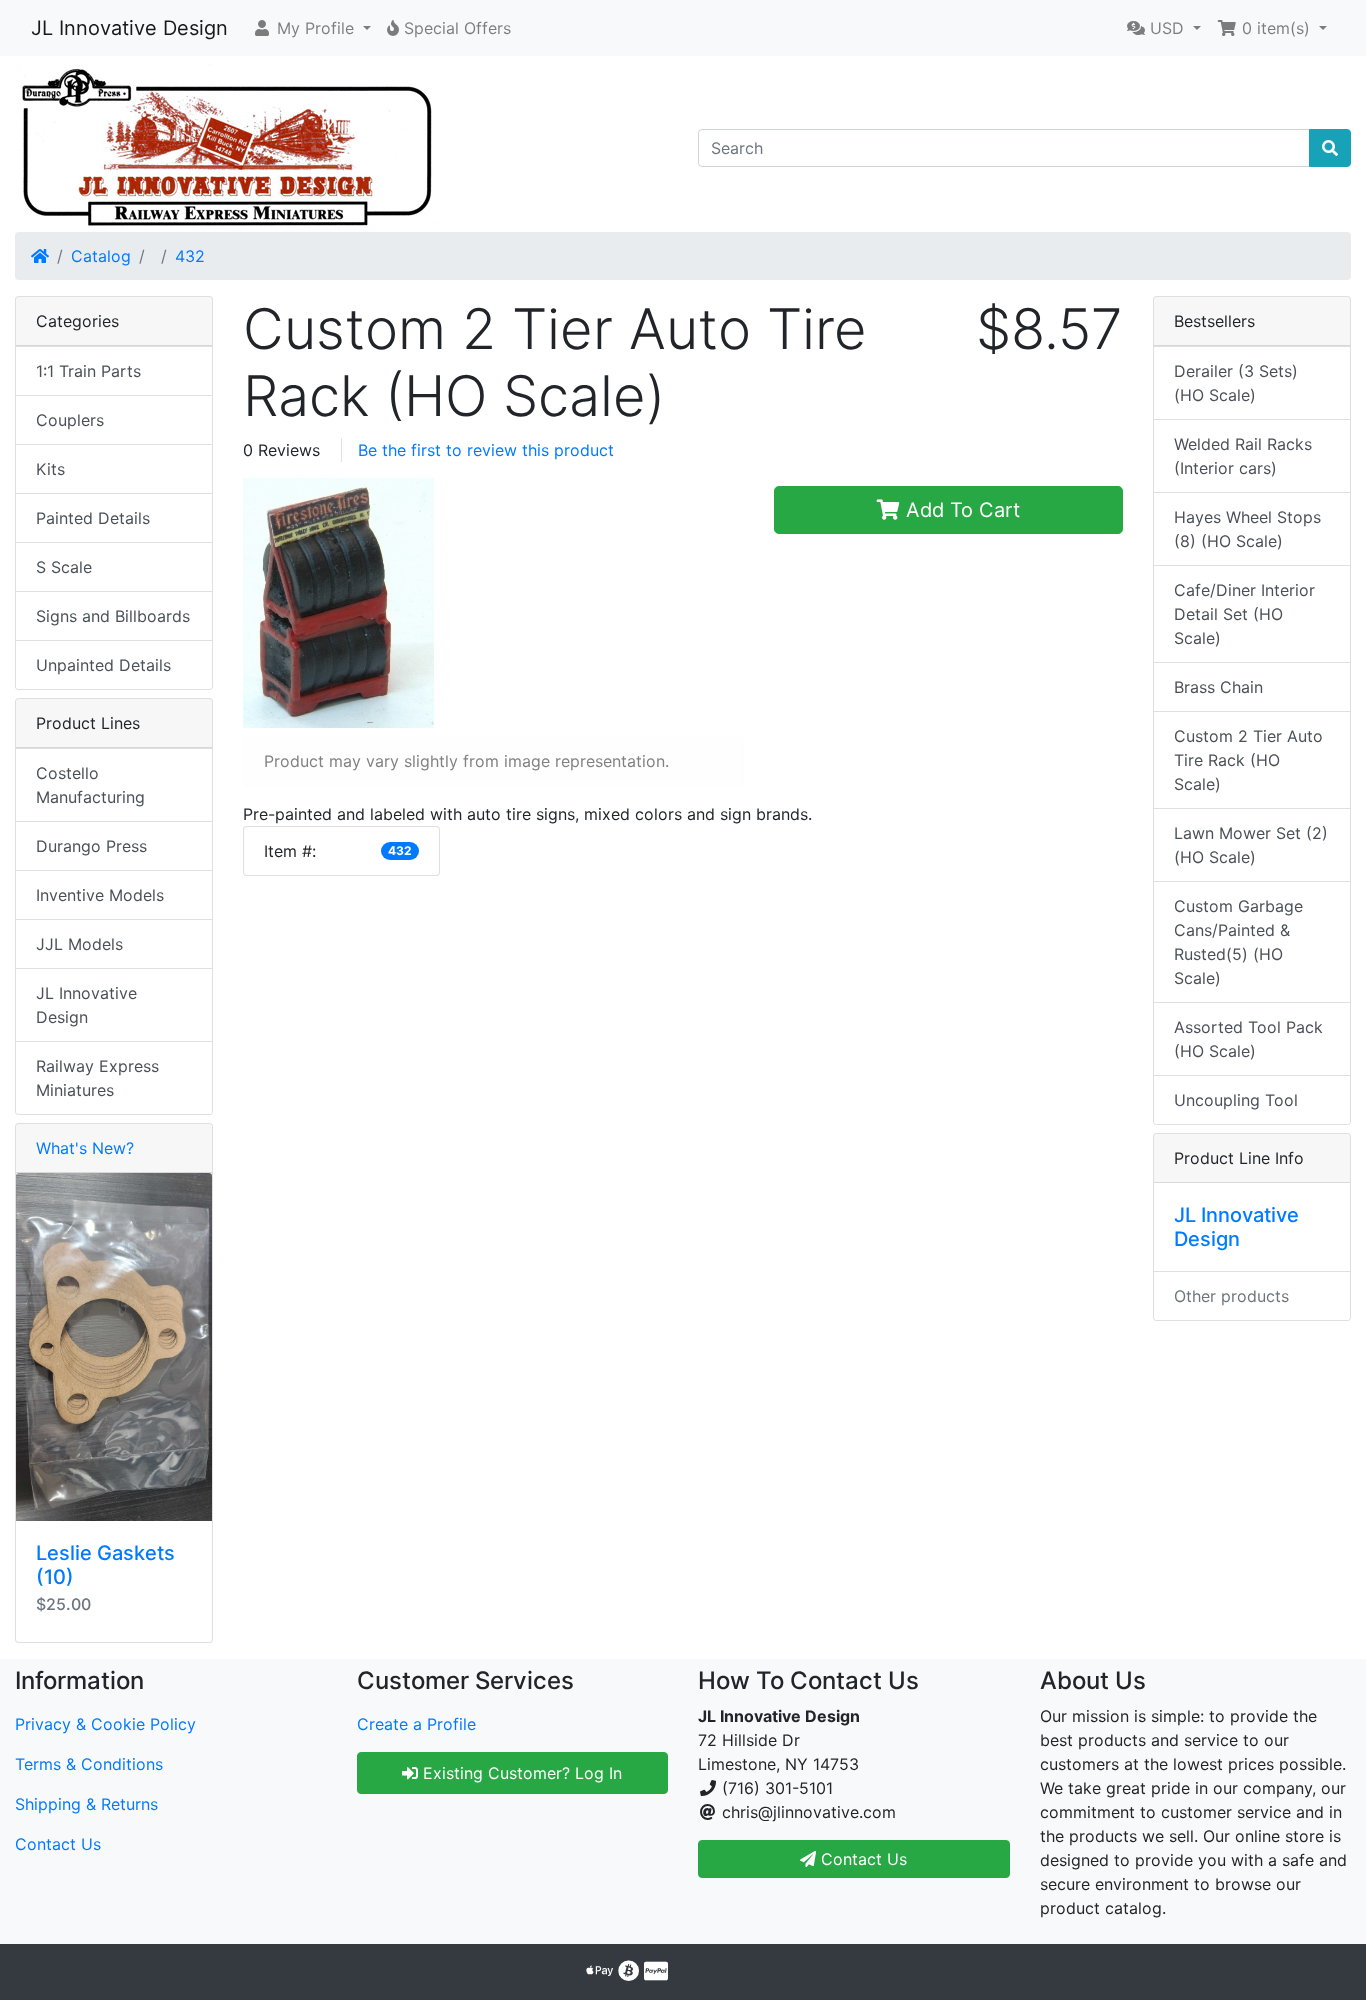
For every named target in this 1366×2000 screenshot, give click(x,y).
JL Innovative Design (129, 28)
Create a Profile (416, 1724)
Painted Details (93, 518)
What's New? (85, 1148)
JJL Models (79, 944)
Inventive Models (100, 895)
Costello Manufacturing (90, 785)
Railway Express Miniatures (97, 1078)
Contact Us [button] (861, 1859)
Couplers (70, 420)
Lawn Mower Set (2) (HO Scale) (1251, 845)
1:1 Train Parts (88, 371)
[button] (311, 28)
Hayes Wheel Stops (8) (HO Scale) (1247, 529)
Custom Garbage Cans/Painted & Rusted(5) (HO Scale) (1238, 942)
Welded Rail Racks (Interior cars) (1243, 456)
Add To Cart (960, 510)
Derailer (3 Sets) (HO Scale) (1236, 383)
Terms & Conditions (89, 1764)
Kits (50, 469)
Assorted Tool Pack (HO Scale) (1248, 1039)
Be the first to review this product (486, 450)
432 (190, 256)
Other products (1231, 1296)
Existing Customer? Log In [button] (520, 1773)
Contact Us (58, 1844)
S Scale (64, 567)
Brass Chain (1218, 687)
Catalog (101, 256)
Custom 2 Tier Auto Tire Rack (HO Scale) (1248, 760)
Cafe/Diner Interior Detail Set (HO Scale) (1244, 614)
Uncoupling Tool (1236, 1100)
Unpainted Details (103, 665)
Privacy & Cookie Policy (105, 1724)
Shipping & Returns (86, 1804)
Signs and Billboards (113, 616)
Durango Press (91, 846)
